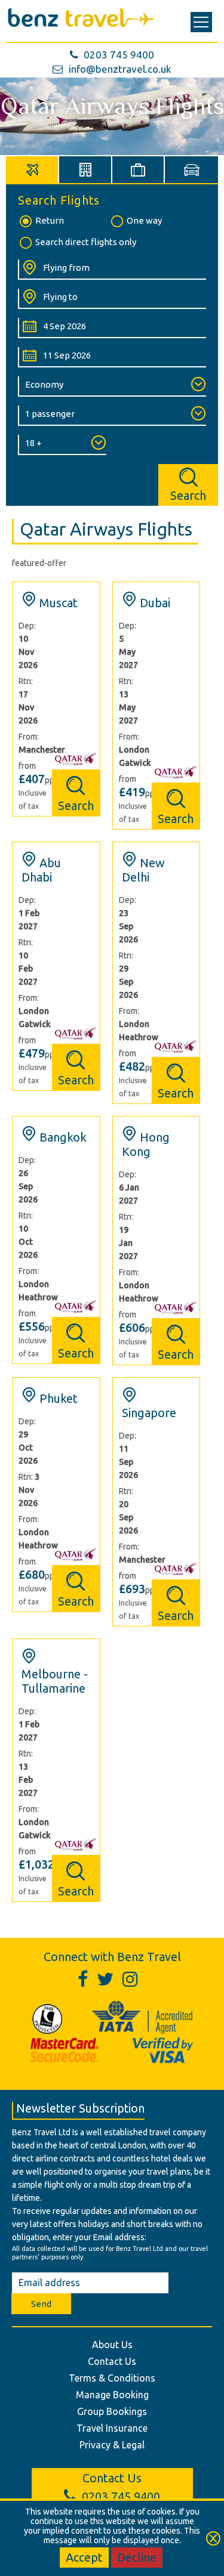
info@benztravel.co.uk (120, 69)
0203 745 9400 (119, 55)
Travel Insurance (112, 2428)
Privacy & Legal (112, 2445)
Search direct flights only (86, 242)
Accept (84, 2557)
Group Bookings (112, 2411)
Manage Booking (112, 2395)
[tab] (33, 170)
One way (144, 220)
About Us (112, 2345)
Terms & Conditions (112, 2378)
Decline (137, 2557)
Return (50, 220)
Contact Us (112, 2361)
